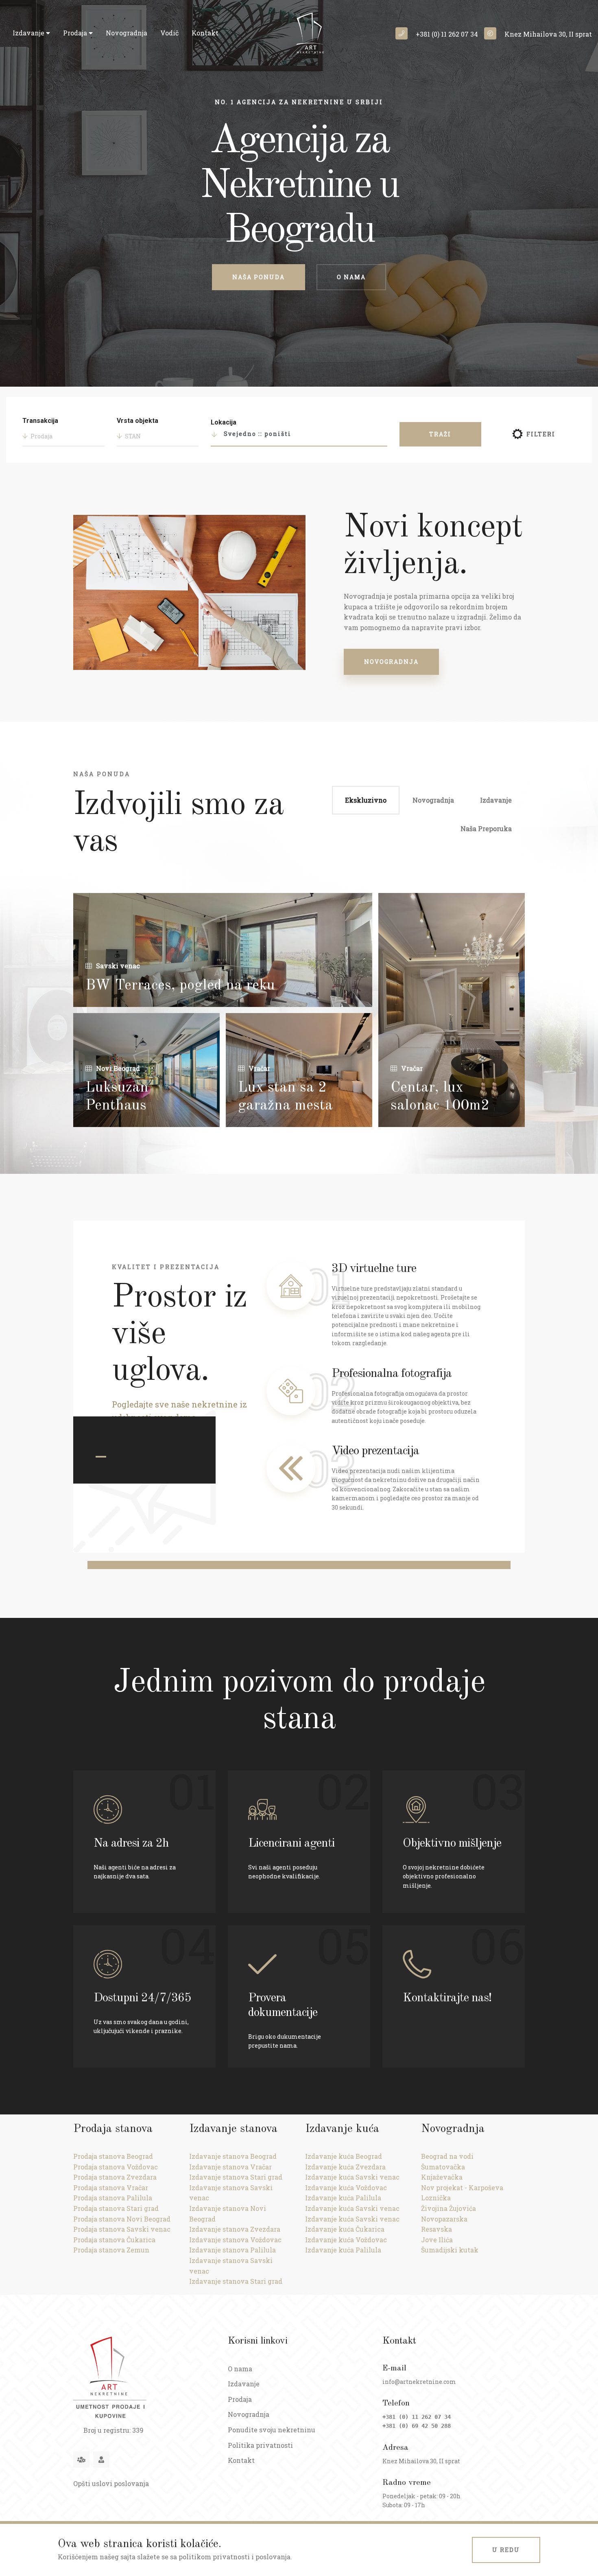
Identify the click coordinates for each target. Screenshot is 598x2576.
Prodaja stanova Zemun (111, 2250)
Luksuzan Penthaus (117, 1097)
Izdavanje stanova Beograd (233, 2156)
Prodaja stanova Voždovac (116, 2167)
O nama (351, 277)
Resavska (436, 2229)
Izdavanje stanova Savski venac (231, 2193)
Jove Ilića (437, 2240)
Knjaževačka (442, 2177)
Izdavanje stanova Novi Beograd (228, 2214)
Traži (440, 434)
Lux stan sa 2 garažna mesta (285, 1097)
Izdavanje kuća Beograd (344, 2156)
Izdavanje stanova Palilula (232, 2250)
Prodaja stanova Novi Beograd (122, 2219)
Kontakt (205, 33)
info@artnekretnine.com (419, 2382)
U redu (506, 2550)
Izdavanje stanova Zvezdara (235, 2229)
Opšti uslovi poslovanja (111, 2483)
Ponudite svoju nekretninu (272, 2430)
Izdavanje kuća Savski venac (352, 2177)
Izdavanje (29, 33)
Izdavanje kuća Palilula (343, 2198)
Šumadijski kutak (450, 2250)
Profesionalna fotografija (392, 1374)
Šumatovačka (443, 2167)
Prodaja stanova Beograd (113, 2156)
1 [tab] (101, 1457)
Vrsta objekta (137, 421)
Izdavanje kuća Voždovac (346, 2188)
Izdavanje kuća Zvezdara (345, 2167)
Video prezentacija (375, 1451)
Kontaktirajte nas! (447, 1998)
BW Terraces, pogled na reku (180, 986)
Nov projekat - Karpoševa (462, 2188)
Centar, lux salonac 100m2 (440, 1097)
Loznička (436, 2198)
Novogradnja (127, 33)
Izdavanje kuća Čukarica (345, 2229)
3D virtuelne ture (374, 1269)
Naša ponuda (259, 277)
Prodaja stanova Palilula (113, 2198)
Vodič (169, 33)
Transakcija (40, 421)
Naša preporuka (486, 828)
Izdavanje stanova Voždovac (235, 2240)
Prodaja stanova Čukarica (114, 2240)
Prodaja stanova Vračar (111, 2188)
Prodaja (76, 33)
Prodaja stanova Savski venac (122, 2229)
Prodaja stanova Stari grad (116, 2208)
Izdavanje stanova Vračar (230, 2167)
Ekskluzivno (366, 800)
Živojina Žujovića (448, 2208)
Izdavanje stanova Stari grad (236, 2177)
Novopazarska (444, 2219)
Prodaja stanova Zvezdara (115, 2177)
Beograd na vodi (447, 2156)
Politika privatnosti (260, 2445)
